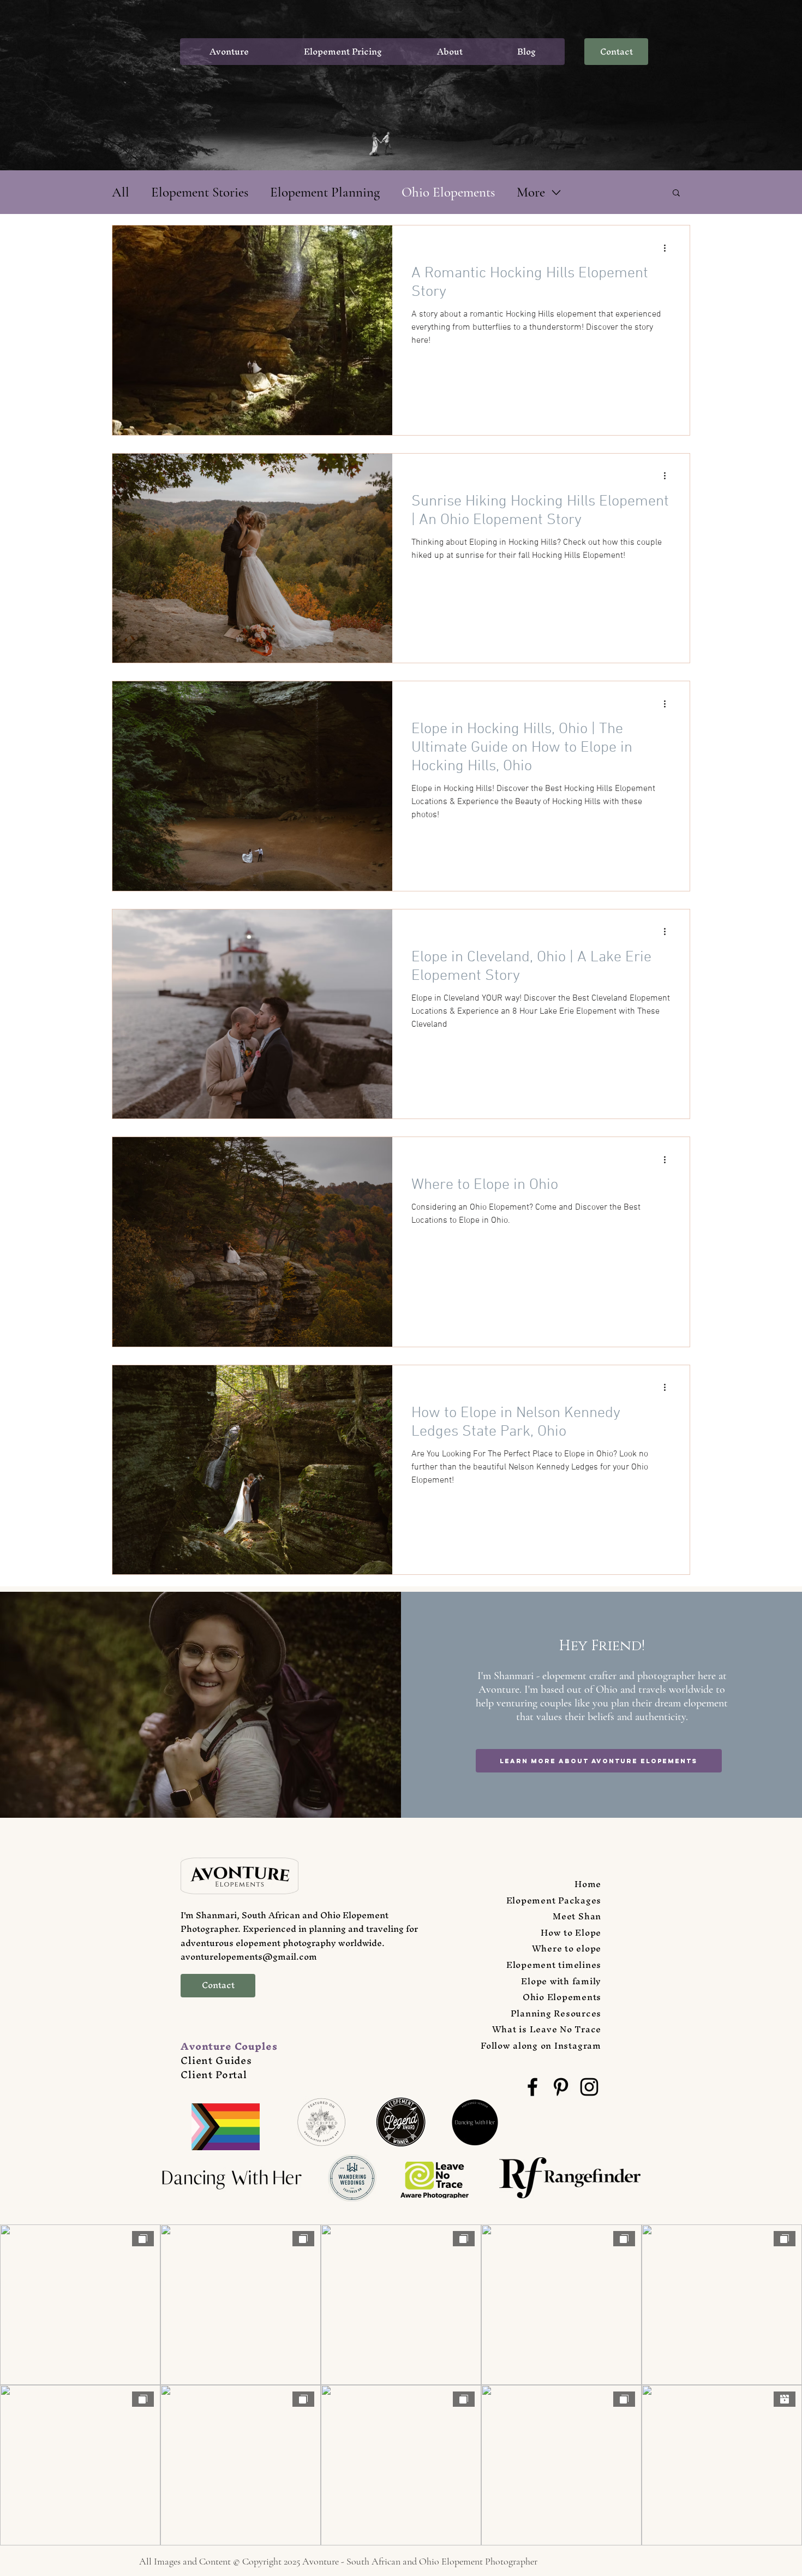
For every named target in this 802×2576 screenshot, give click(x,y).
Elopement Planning (325, 192)
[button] (676, 194)
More (531, 192)
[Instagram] (589, 2087)
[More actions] (668, 248)
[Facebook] (532, 2087)
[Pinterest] (561, 2087)
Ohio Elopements (448, 192)
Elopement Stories (200, 192)
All (121, 192)
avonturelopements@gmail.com (249, 1956)
